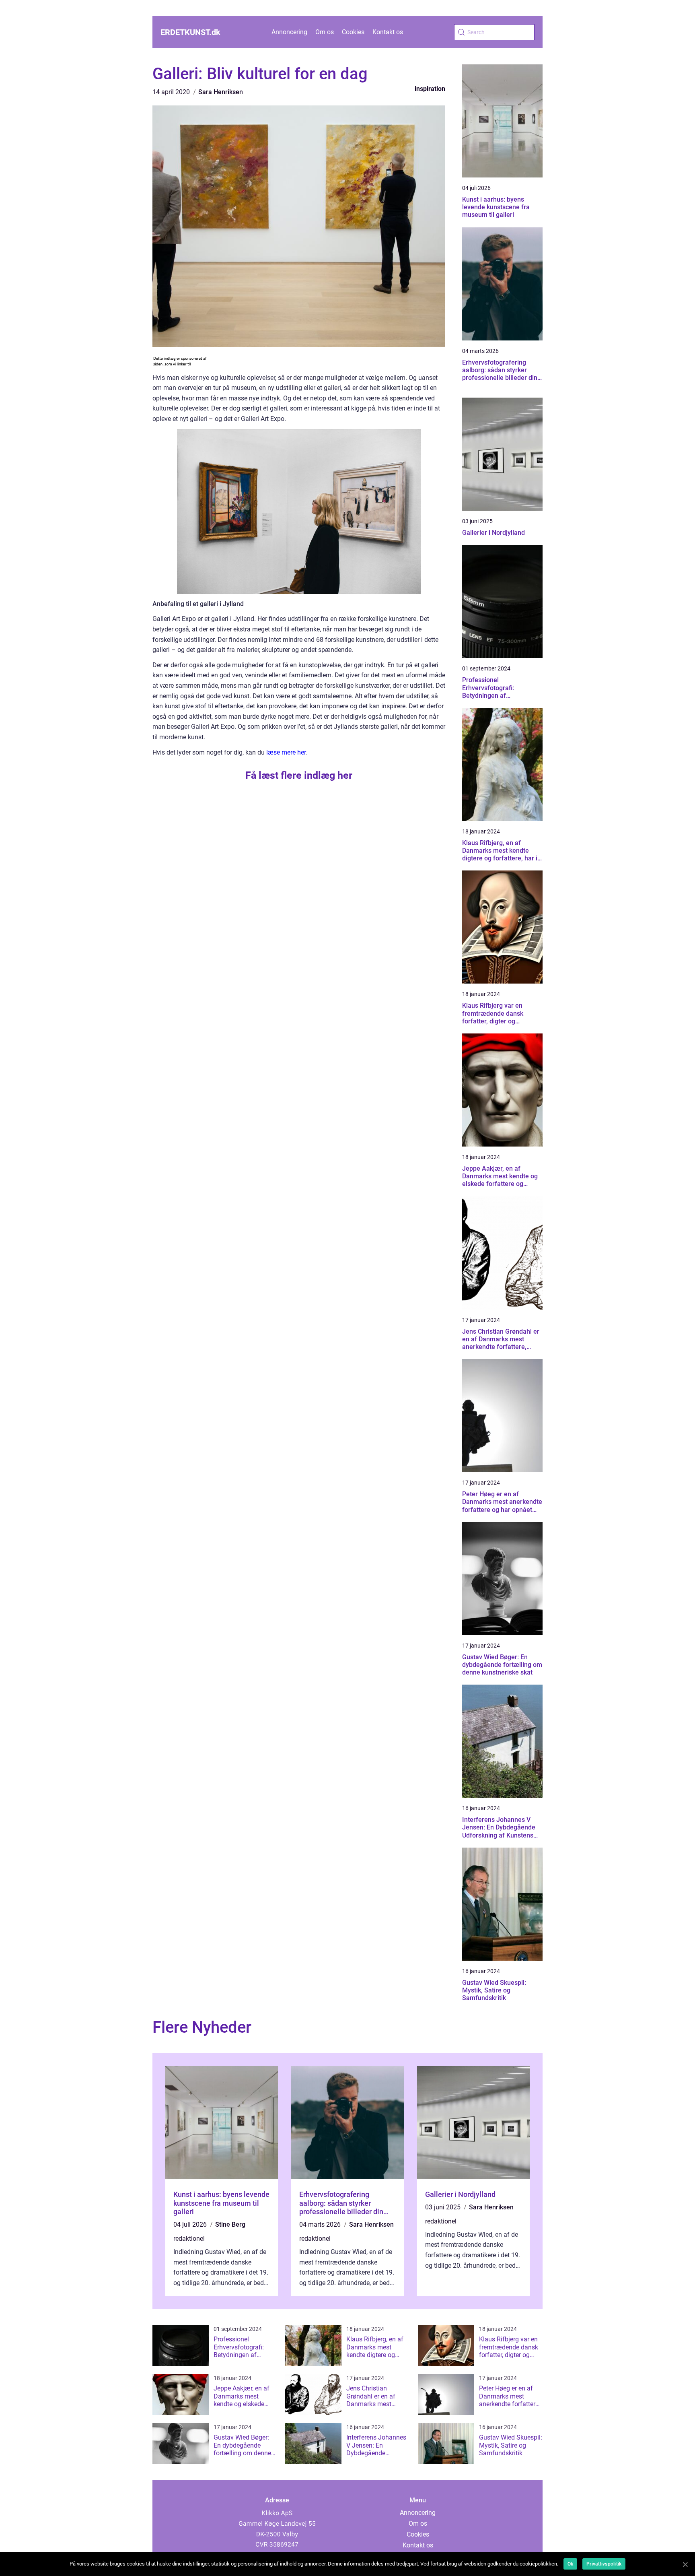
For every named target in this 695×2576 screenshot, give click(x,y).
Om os (325, 32)
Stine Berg (230, 2224)
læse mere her (286, 752)
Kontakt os (388, 32)
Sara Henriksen (221, 92)
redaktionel (189, 2239)
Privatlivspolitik (604, 2564)
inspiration (430, 89)
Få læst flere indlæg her (299, 775)
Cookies (353, 32)
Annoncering (289, 32)
